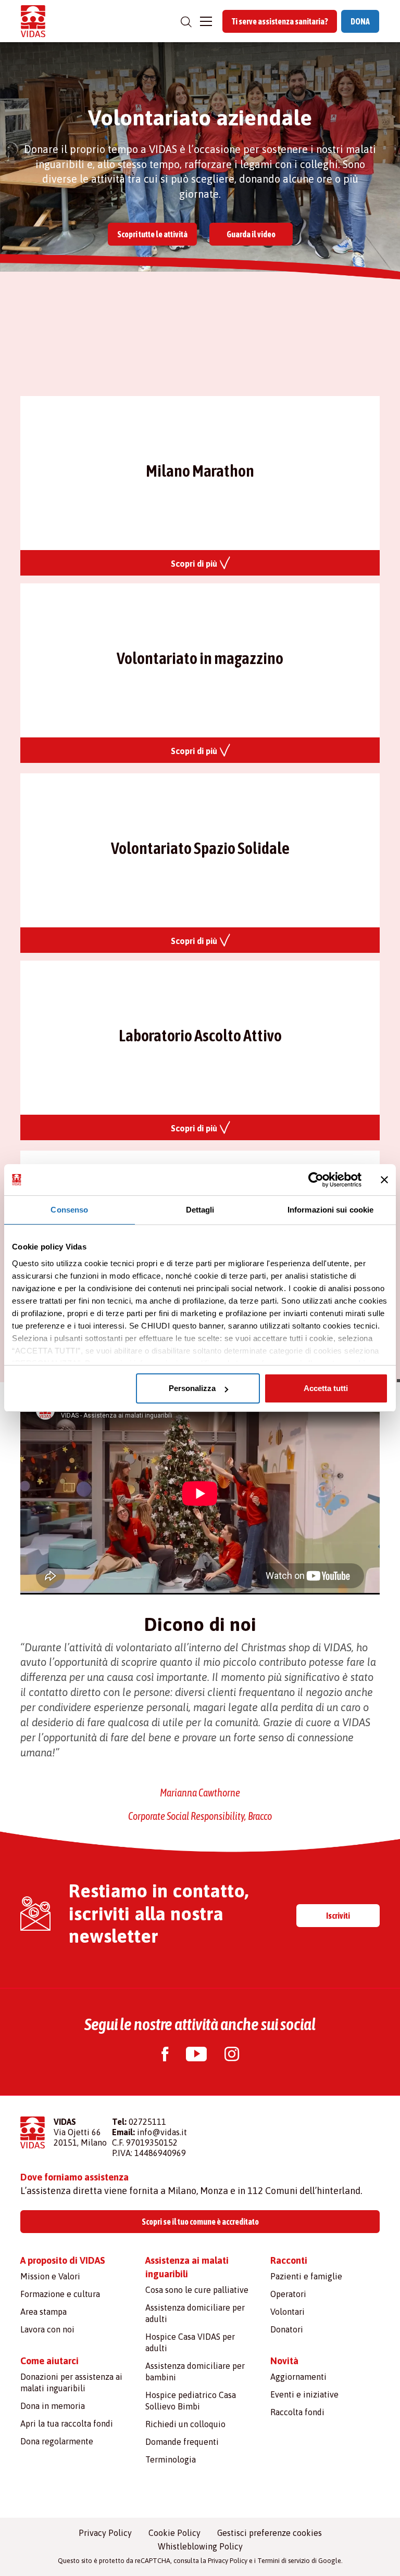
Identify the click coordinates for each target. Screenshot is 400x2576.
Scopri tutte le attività (152, 234)
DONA (360, 21)
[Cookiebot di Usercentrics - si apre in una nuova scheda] (316, 1180)
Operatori (288, 2294)
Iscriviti (338, 1916)
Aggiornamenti (298, 2377)
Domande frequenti (182, 2442)
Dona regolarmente (57, 2441)
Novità (284, 2361)
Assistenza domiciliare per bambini (195, 2371)
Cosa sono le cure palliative (197, 2290)
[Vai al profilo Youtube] (196, 2055)
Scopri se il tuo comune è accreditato (200, 2222)
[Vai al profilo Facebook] (165, 2055)
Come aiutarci (49, 2361)
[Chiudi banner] (384, 1180)
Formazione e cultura (60, 2294)
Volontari (287, 2312)
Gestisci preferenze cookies (270, 2533)
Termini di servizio (284, 2561)
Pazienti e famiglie (306, 2276)
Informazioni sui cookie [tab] (330, 1210)
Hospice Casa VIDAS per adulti (190, 2342)
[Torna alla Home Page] (33, 21)
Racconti (289, 2260)
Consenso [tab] (69, 1210)
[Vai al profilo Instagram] (232, 2055)
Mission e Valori (50, 2276)
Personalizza (192, 1388)
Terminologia (171, 2459)
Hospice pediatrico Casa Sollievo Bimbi (191, 2401)
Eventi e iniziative (304, 2394)
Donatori (287, 2329)
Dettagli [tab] (200, 1210)
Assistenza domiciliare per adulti (195, 2313)
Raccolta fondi (297, 2412)
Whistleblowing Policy (200, 2546)
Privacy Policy (105, 2533)
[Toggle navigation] (206, 21)
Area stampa (43, 2312)
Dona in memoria (53, 2406)
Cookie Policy (174, 2533)
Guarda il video (251, 234)
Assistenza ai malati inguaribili (187, 2267)
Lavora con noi (47, 2329)
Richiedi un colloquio (185, 2424)
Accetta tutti (326, 1388)
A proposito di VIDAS (63, 2260)
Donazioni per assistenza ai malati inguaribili (71, 2382)
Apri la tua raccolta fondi (67, 2424)
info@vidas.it (162, 2132)
